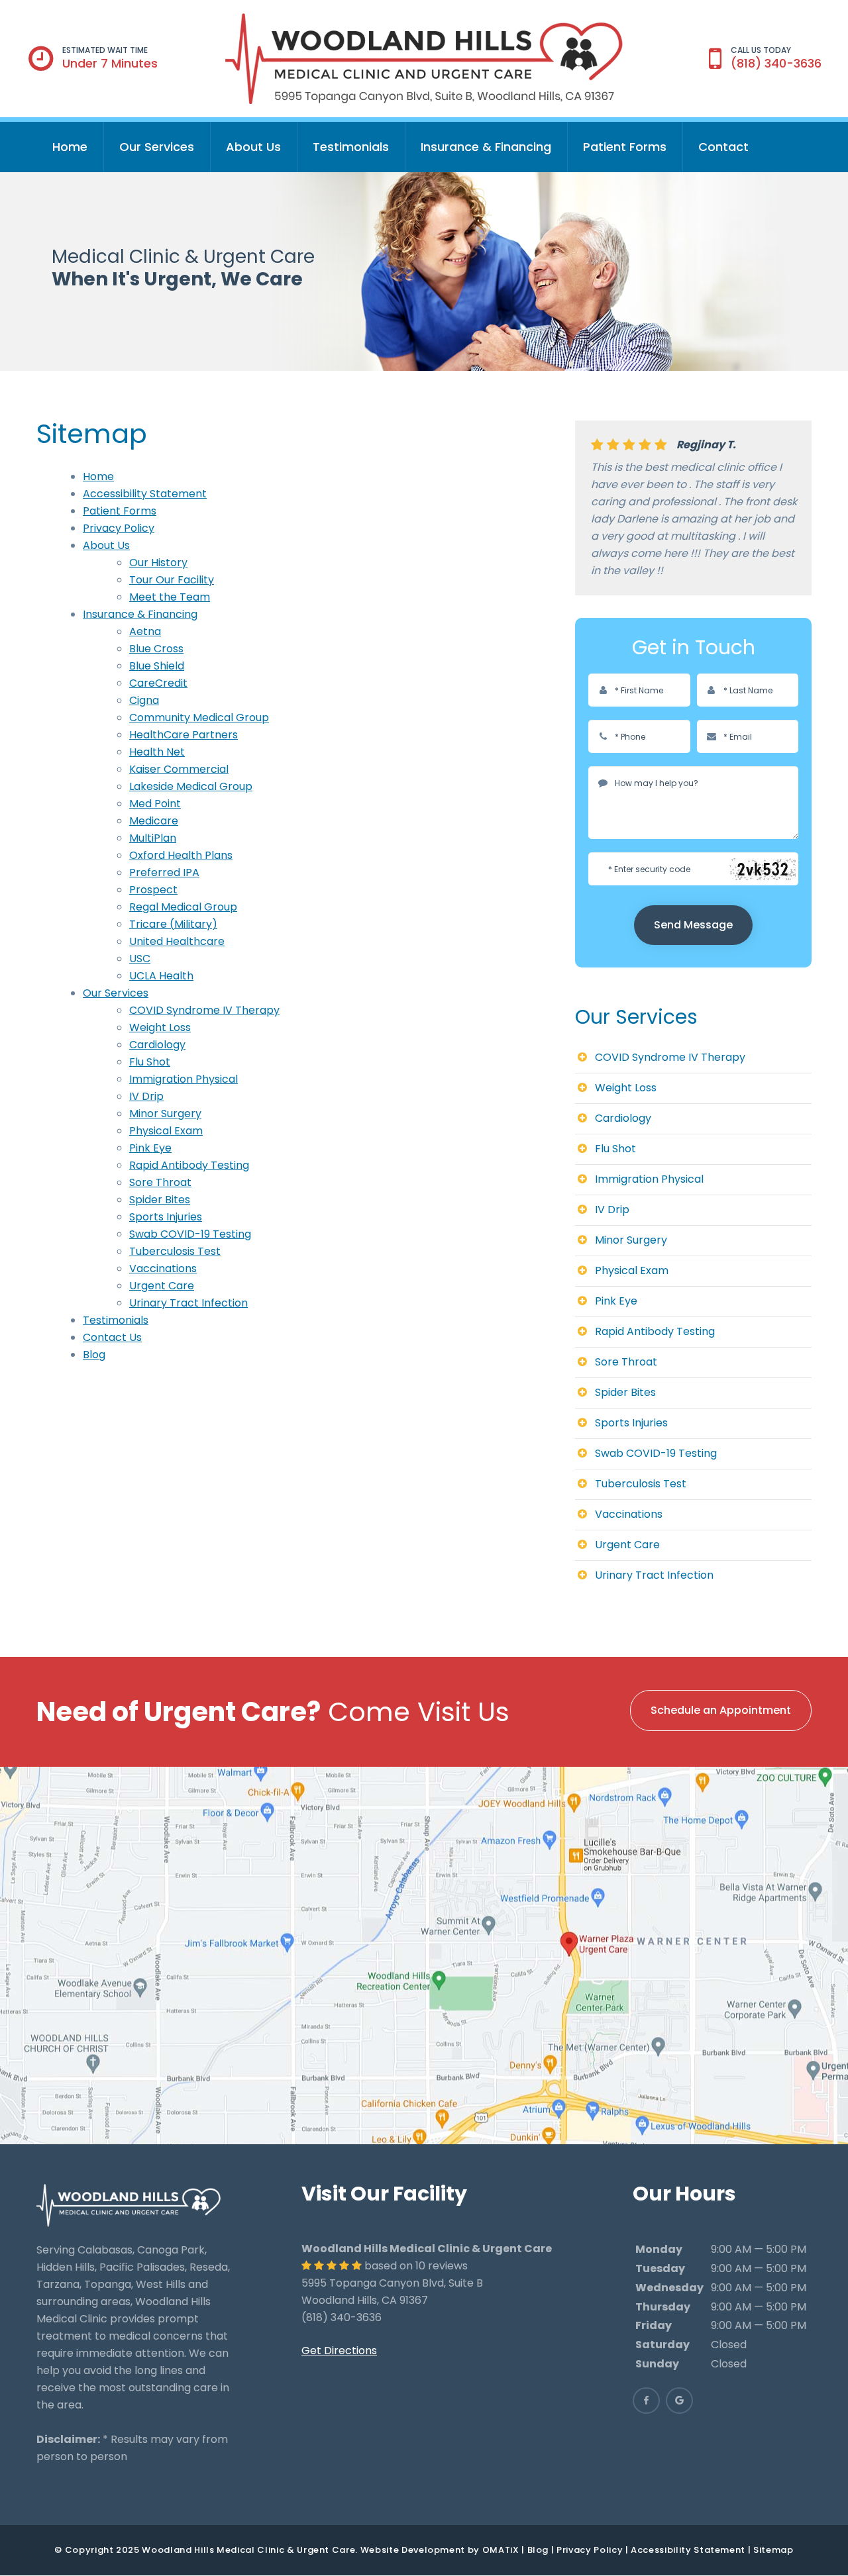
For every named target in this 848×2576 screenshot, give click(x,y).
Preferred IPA (164, 872)
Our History (158, 563)
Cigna (144, 700)
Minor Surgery (165, 1114)
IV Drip (146, 1096)
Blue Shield (157, 666)
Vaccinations (163, 1268)
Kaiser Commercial (179, 769)
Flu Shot (150, 1062)
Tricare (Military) (173, 924)
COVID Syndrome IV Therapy (204, 1010)
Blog (94, 1355)
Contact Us (112, 1337)
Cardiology (157, 1045)
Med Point (155, 804)
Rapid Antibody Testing (189, 1165)
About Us (253, 147)
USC (140, 959)
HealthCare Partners (184, 735)
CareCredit (158, 683)
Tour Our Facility (172, 580)
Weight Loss (160, 1027)
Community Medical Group (199, 718)
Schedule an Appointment (721, 1710)
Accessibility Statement (145, 494)
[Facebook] (646, 2401)
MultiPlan (153, 838)
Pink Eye (150, 1148)
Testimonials (351, 147)
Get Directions (339, 2351)
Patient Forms (625, 147)
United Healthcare (177, 941)
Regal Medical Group (183, 907)
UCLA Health (161, 976)
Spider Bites (160, 1200)
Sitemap (773, 2550)
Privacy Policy (119, 528)
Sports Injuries (166, 1217)
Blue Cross (156, 649)
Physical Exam (166, 1131)
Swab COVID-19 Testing (190, 1234)
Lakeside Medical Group (191, 786)
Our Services (157, 147)
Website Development (413, 2550)
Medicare (154, 821)
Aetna (145, 631)
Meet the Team (170, 597)
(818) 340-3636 (776, 63)
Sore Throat (160, 1182)
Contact (723, 147)
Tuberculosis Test (175, 1251)
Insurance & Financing (486, 147)
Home (70, 147)
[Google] (679, 2401)
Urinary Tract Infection (188, 1303)
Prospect (153, 890)
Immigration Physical (184, 1079)
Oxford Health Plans (181, 855)
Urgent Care (162, 1286)
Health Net (157, 752)
